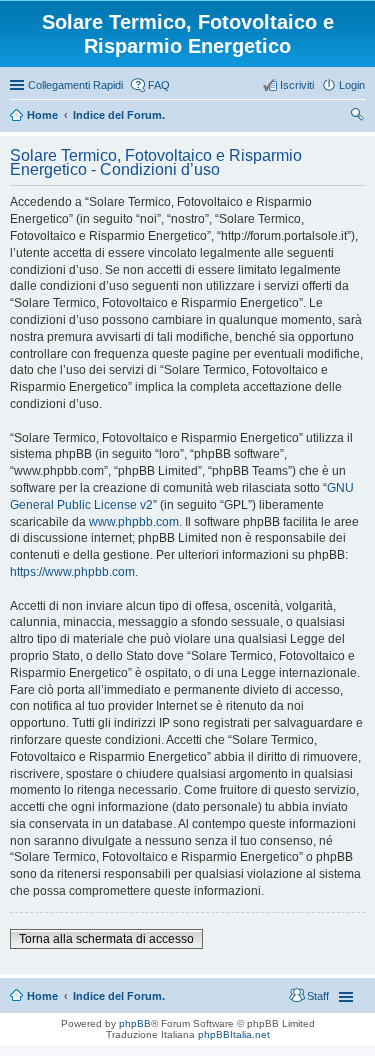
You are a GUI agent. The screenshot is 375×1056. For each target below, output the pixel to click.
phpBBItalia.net (234, 1034)
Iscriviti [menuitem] (297, 85)
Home (42, 996)
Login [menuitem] (352, 85)
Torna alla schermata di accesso (106, 939)
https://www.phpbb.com (72, 572)
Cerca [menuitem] (357, 117)
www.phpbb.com (134, 522)
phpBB (135, 1023)
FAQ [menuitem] (159, 85)
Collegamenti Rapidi (75, 85)
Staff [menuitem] (318, 996)
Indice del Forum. (119, 996)
